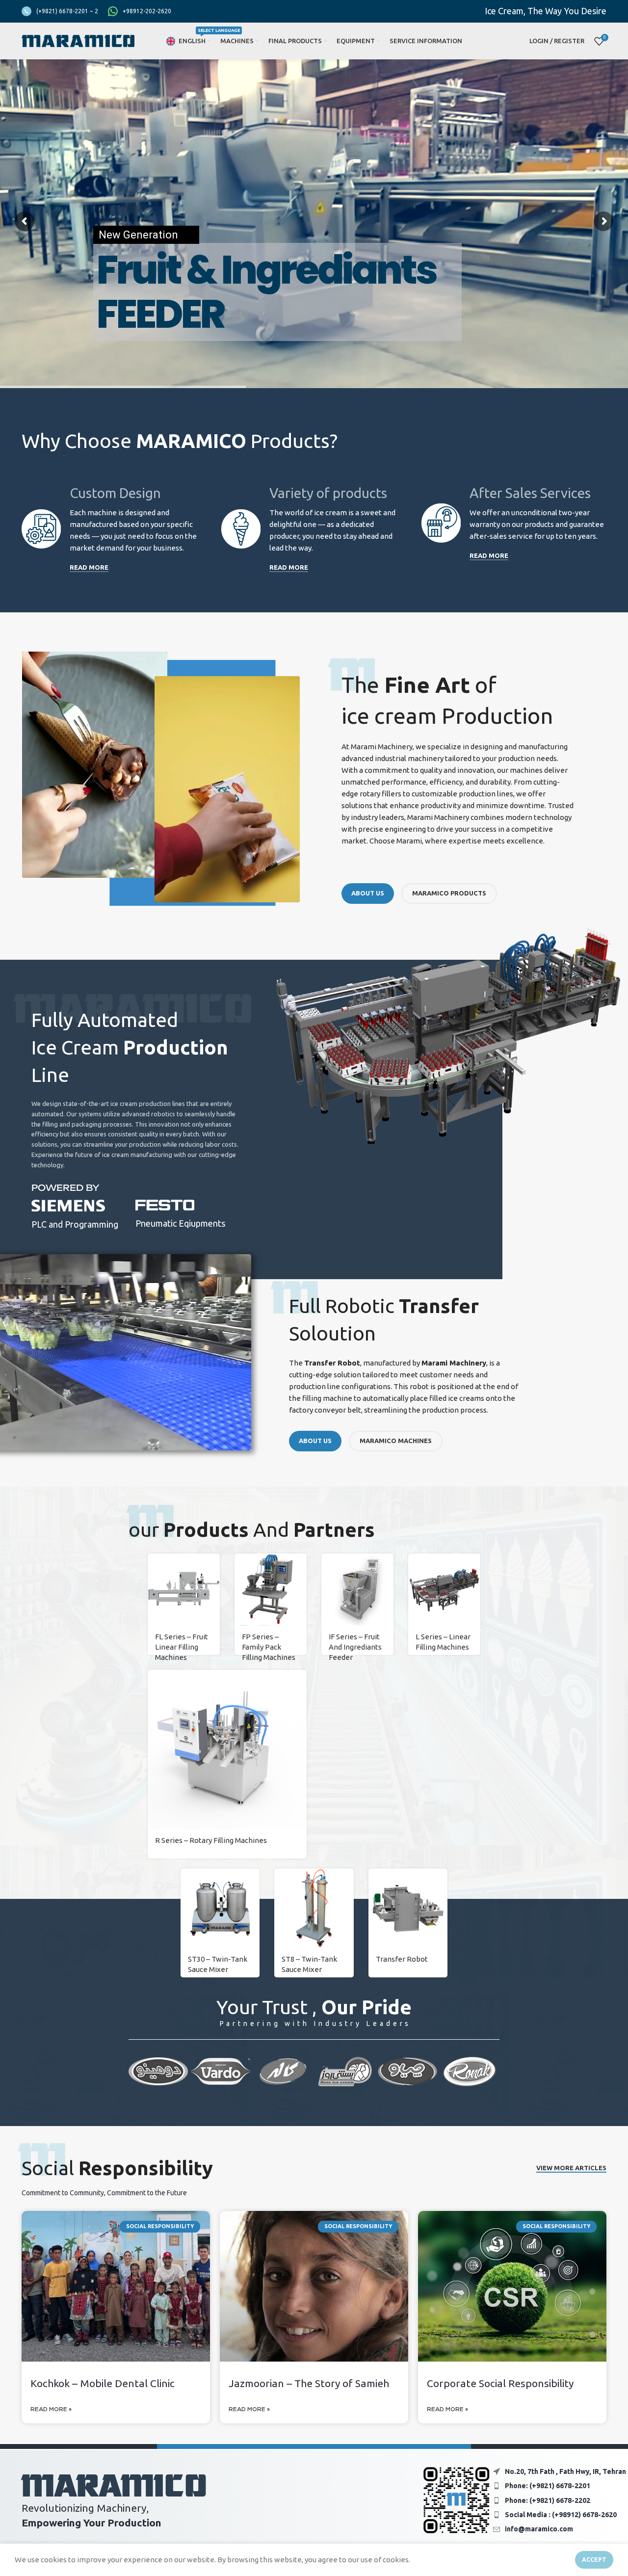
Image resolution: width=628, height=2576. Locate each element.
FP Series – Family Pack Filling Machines (269, 1647)
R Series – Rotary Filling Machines (211, 1840)
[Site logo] (78, 40)
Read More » (51, 2410)
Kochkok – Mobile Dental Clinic (103, 2383)
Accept (594, 2560)
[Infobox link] (60, 11)
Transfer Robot (402, 1959)
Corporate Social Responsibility (500, 2383)
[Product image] (271, 1590)
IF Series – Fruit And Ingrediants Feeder (355, 1647)
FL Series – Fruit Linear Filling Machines (182, 1647)
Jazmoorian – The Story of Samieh (309, 2383)
